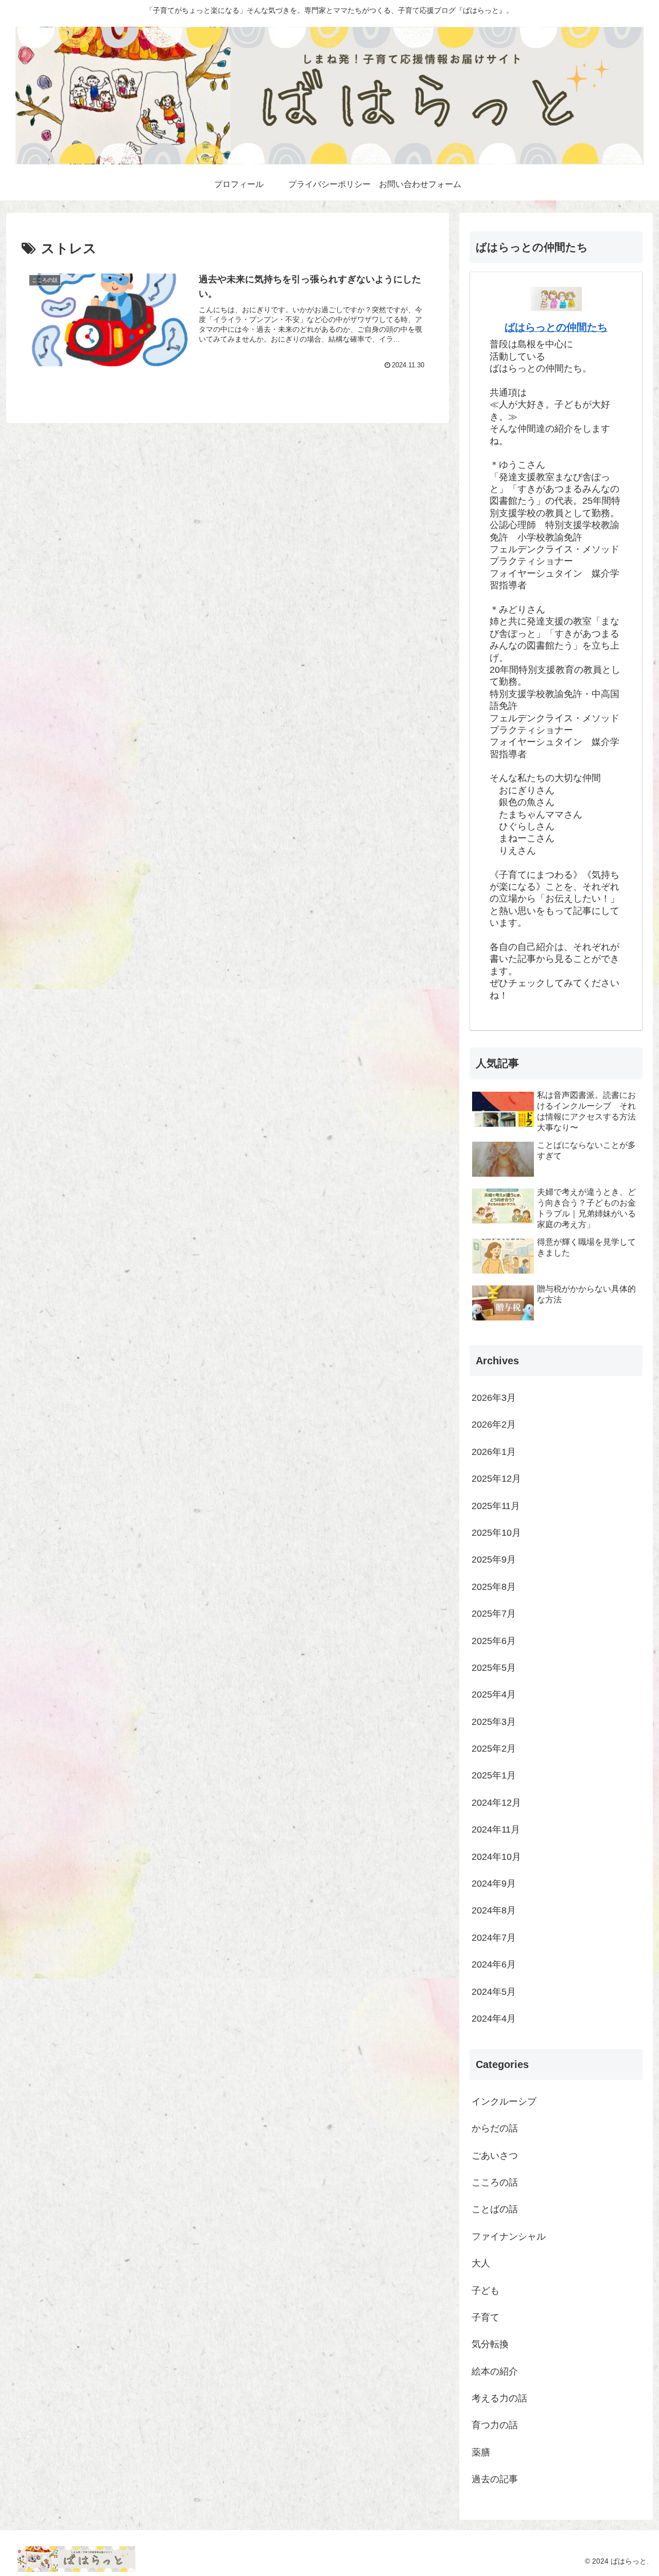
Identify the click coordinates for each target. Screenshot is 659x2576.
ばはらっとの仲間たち (556, 327)
